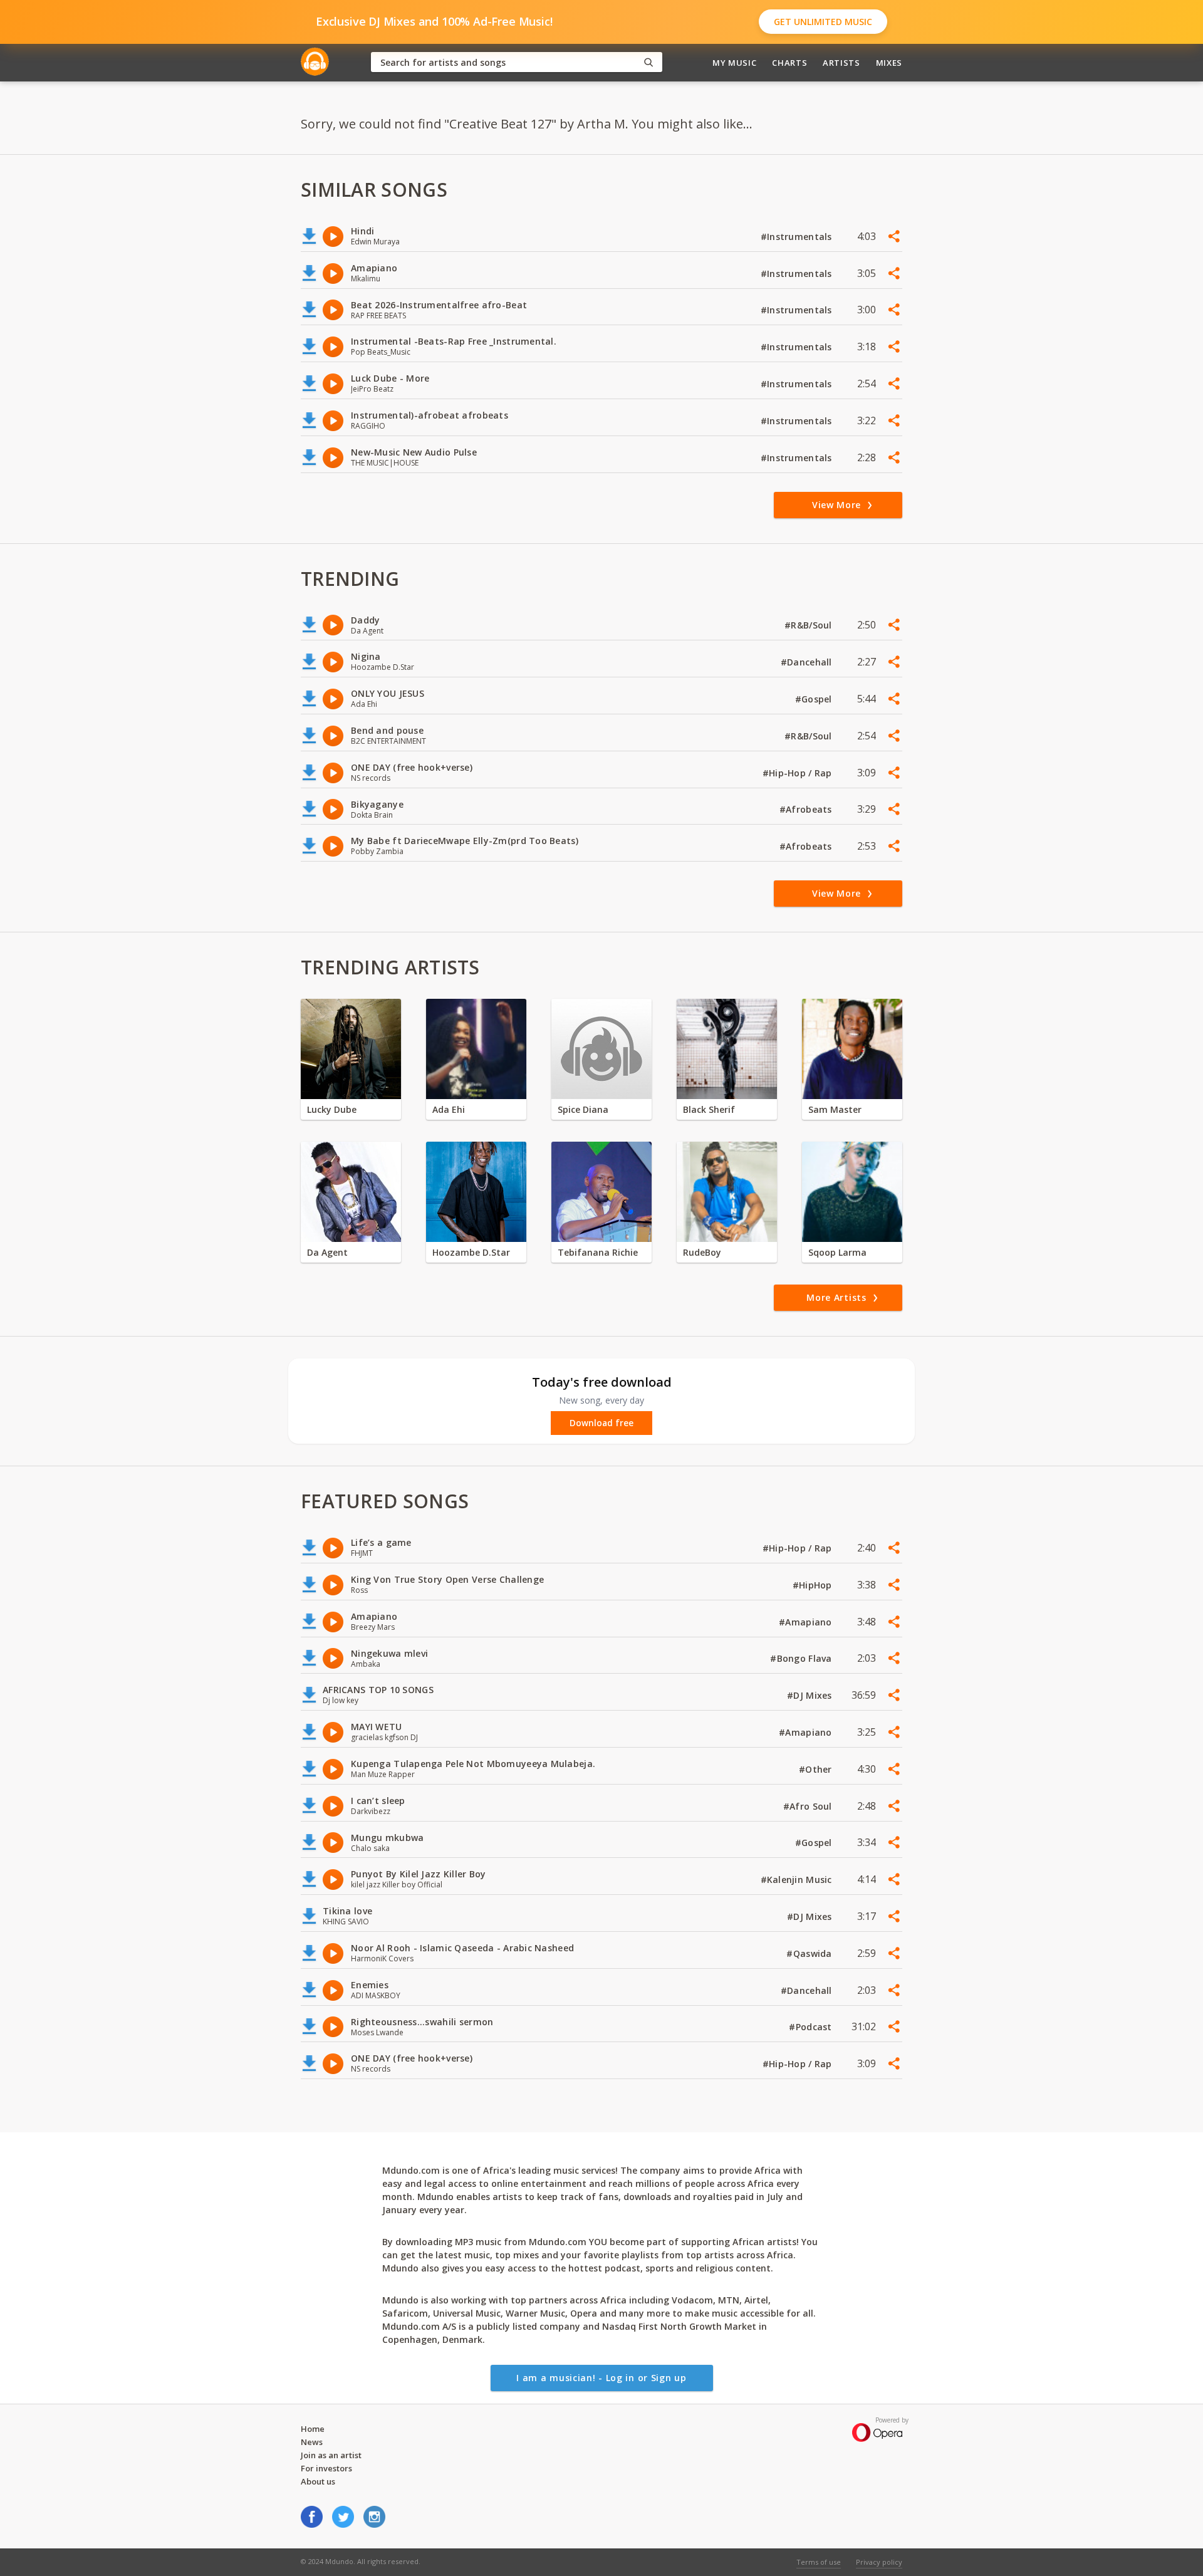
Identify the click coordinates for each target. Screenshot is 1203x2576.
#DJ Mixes (811, 1695)
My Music (734, 63)
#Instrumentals (798, 237)
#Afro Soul (809, 1806)
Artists (841, 63)
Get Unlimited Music (823, 22)
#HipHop (814, 1585)
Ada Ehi (449, 1109)
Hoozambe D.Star (471, 1252)
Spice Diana (583, 1109)
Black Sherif (709, 1109)
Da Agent (327, 1252)
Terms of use (819, 2562)
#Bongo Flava (802, 1658)
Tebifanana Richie (598, 1252)
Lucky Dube (332, 1109)
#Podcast (812, 2027)
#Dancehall (808, 662)
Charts (789, 63)
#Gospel (815, 699)
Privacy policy (879, 2562)
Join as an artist (331, 2455)
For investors (326, 2468)
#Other (817, 1769)
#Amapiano (807, 1622)
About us (318, 2481)
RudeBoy (702, 1252)
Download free (601, 1423)
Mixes (889, 63)
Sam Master (835, 1109)
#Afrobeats (807, 809)
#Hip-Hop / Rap (799, 773)
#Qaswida (810, 1953)
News (312, 2442)
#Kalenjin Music (798, 1880)
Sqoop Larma (837, 1252)
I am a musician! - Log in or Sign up (601, 2378)
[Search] (648, 62)
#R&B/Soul (810, 625)
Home (313, 2429)
